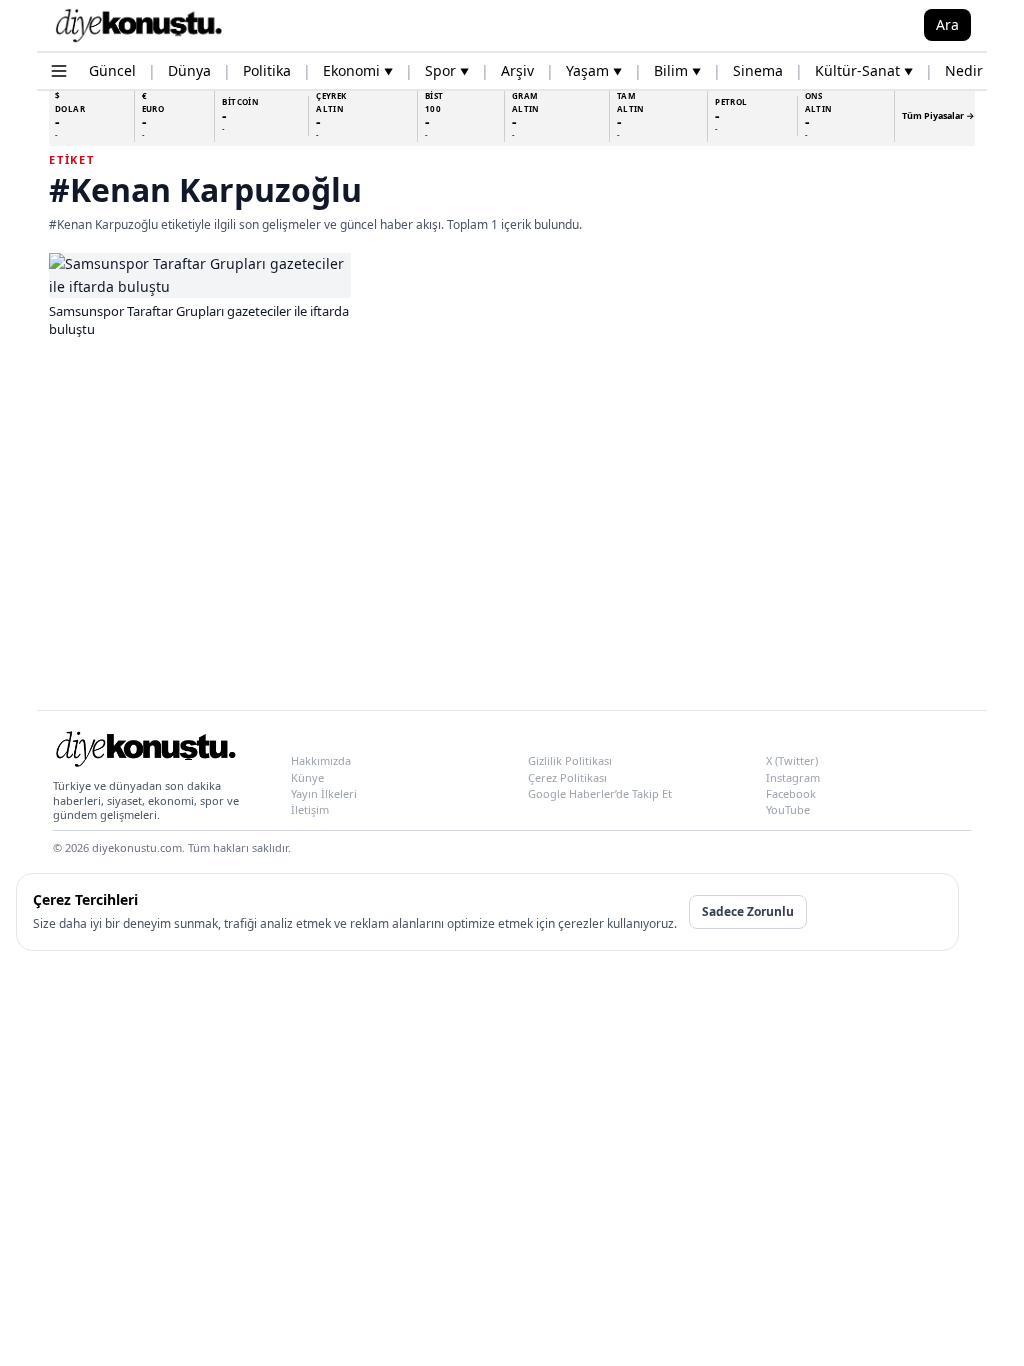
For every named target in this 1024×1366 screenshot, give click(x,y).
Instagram (793, 777)
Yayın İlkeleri (324, 793)
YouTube (788, 809)
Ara (947, 24)
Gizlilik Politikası (570, 760)
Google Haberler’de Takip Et (600, 793)
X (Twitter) (792, 760)
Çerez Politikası (567, 777)
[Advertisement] (512, 538)
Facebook (791, 793)
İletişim (310, 809)
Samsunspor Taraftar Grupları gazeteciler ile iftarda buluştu (199, 320)
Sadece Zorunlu (748, 911)
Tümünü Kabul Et (878, 911)
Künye (307, 777)
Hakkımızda (321, 760)
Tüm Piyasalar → (938, 115)
